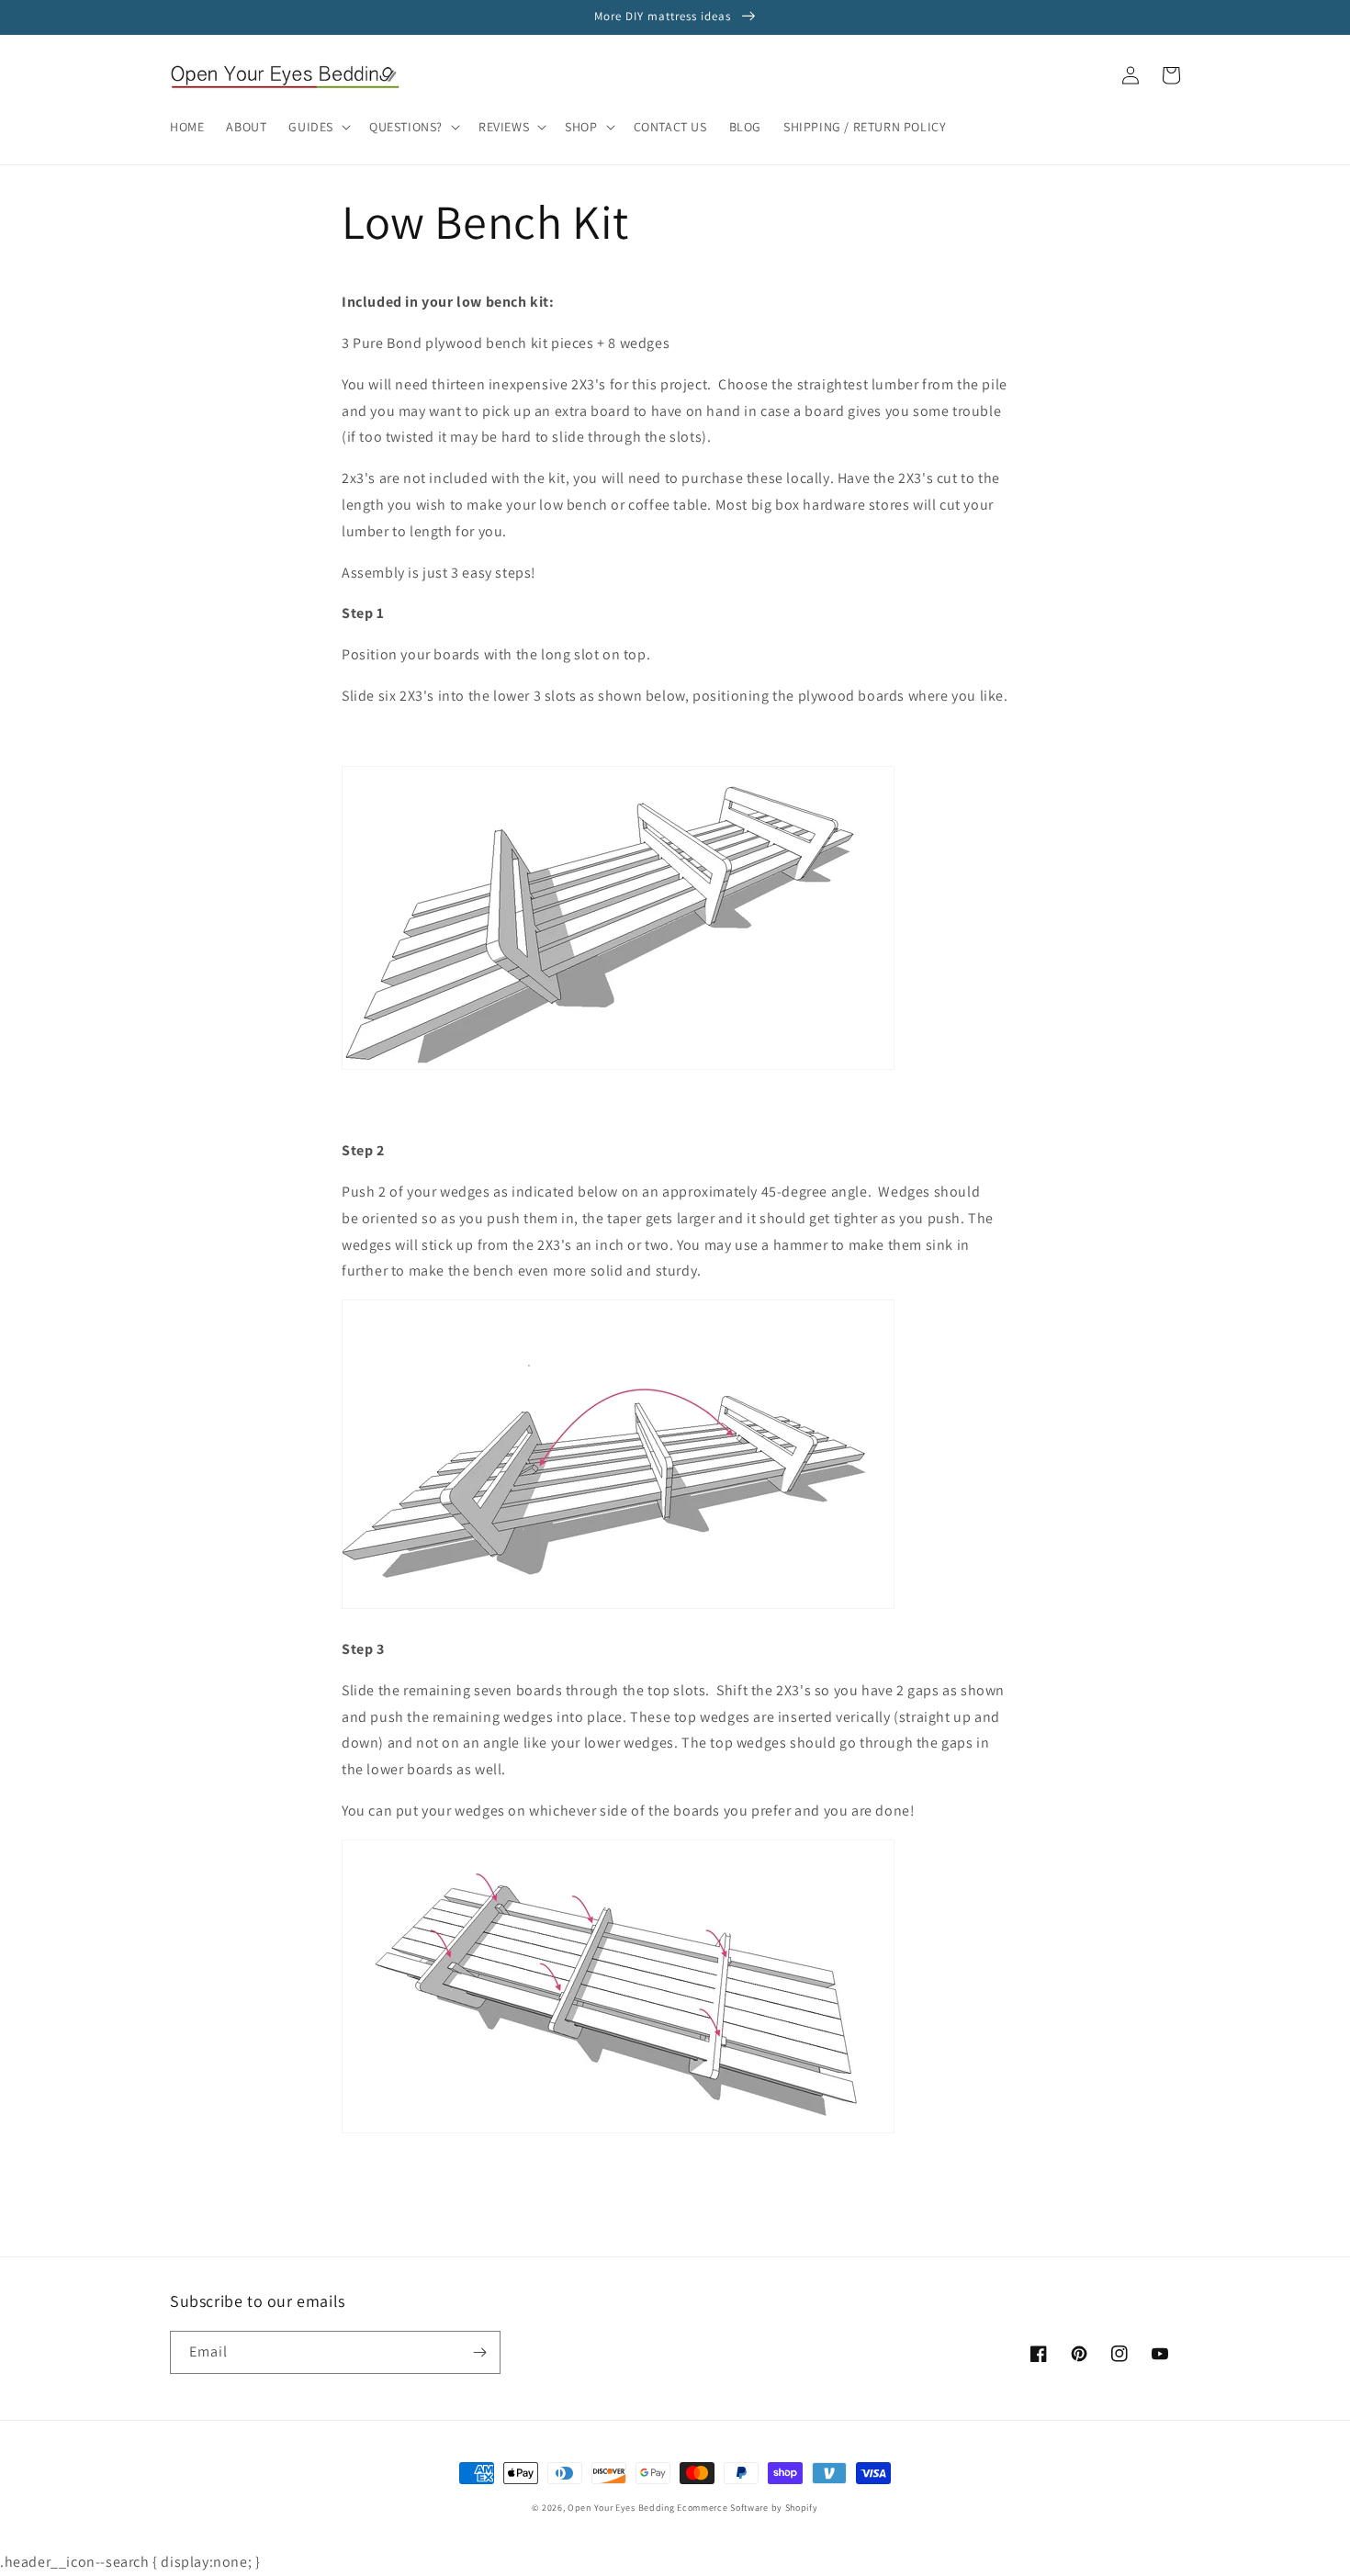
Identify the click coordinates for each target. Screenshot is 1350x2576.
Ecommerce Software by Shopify (747, 2508)
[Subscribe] (479, 2352)
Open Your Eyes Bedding (621, 2508)
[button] (318, 127)
